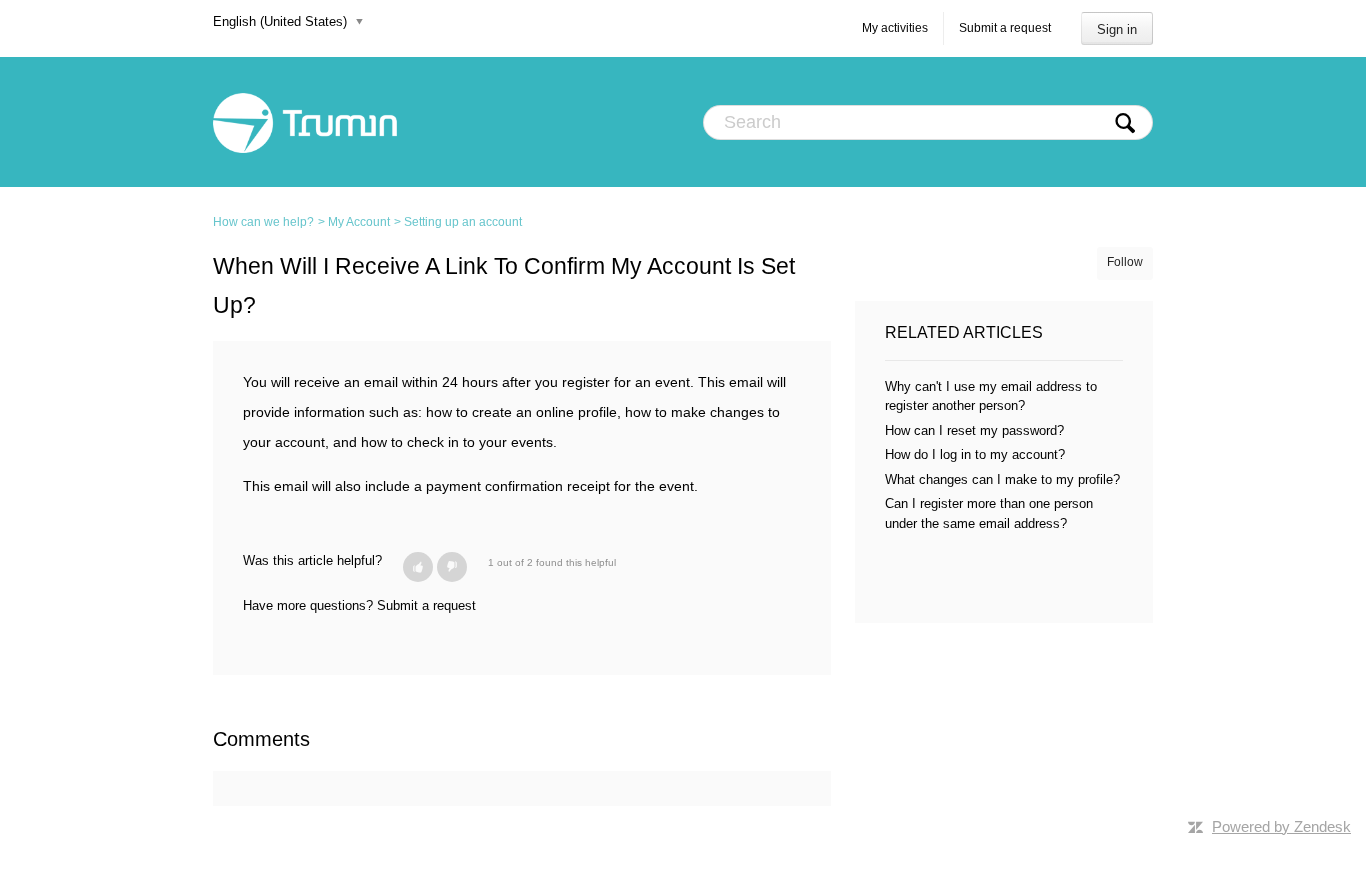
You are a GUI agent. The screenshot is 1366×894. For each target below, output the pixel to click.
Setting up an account (463, 222)
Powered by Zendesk (1281, 826)
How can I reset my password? (974, 430)
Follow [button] (1125, 262)
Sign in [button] (1117, 29)
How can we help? (263, 222)
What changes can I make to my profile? (1002, 479)
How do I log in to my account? (975, 454)
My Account (359, 222)
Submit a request (1005, 28)
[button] (418, 567)
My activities (895, 28)
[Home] (305, 122)
